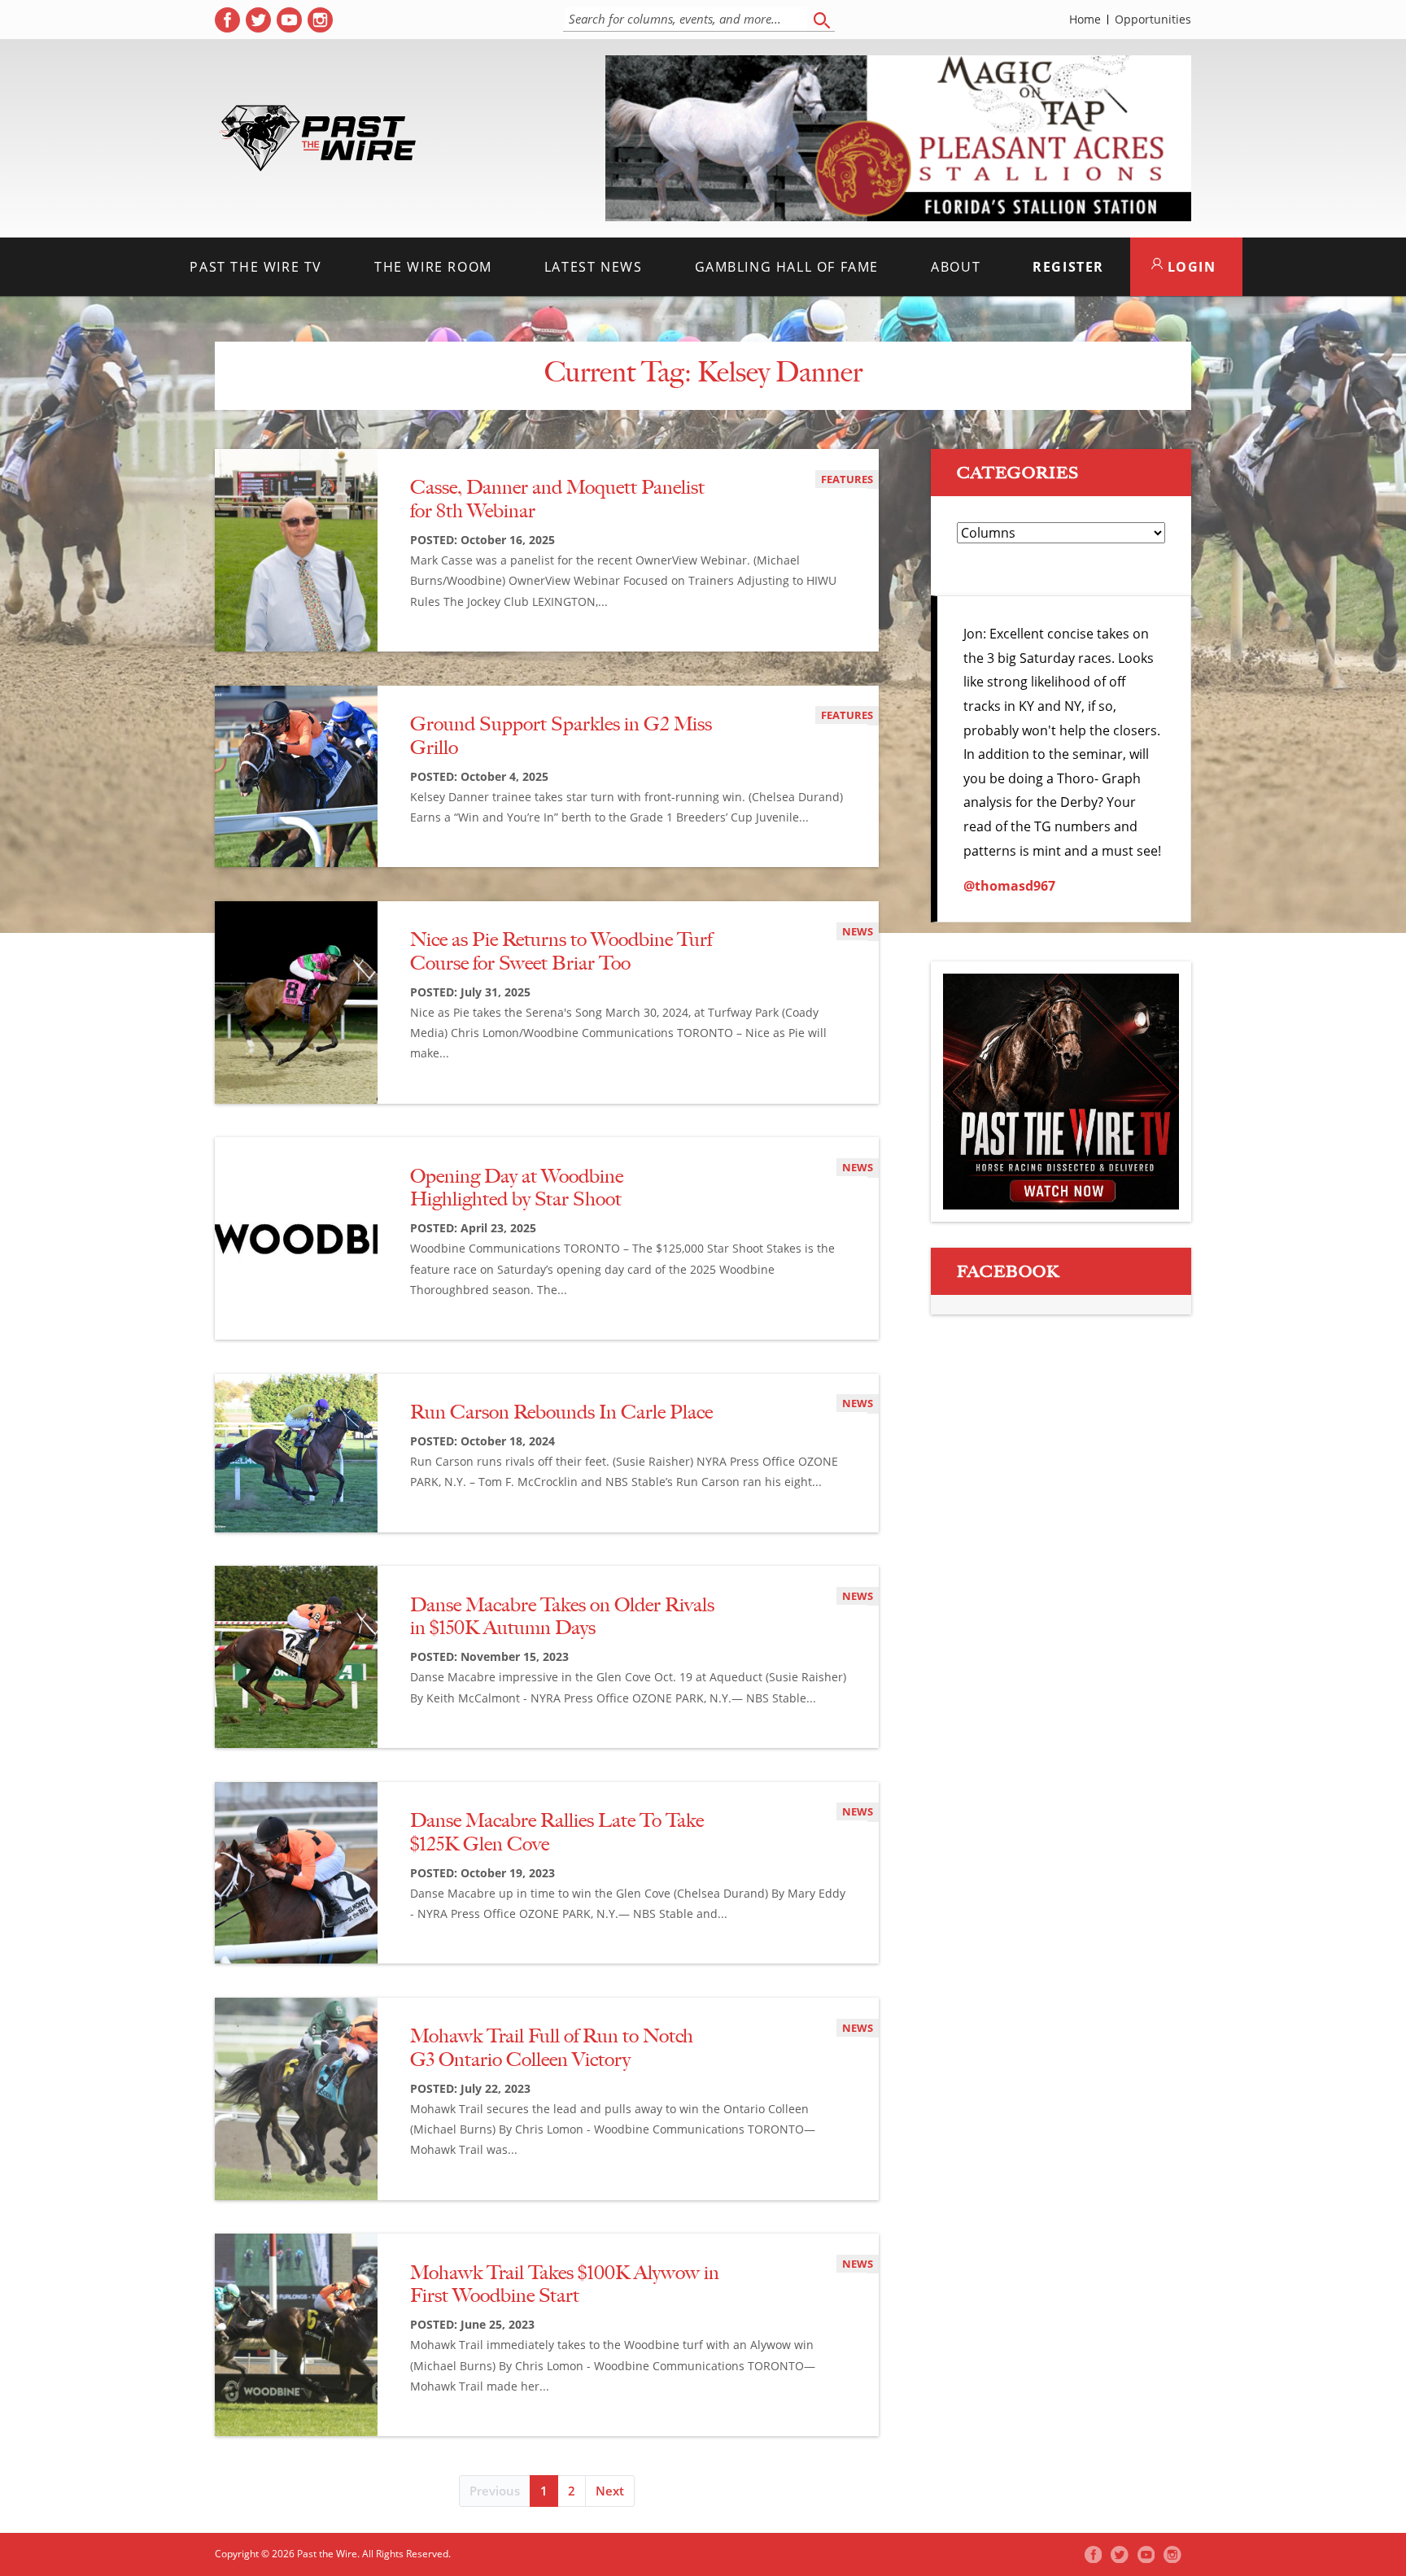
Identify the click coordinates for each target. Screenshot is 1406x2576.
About (956, 267)
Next (610, 2491)
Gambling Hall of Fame (787, 267)
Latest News (594, 267)
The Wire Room (433, 267)
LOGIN (1190, 267)
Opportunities (1153, 20)
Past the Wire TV (256, 267)
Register (1068, 267)
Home (1085, 20)
